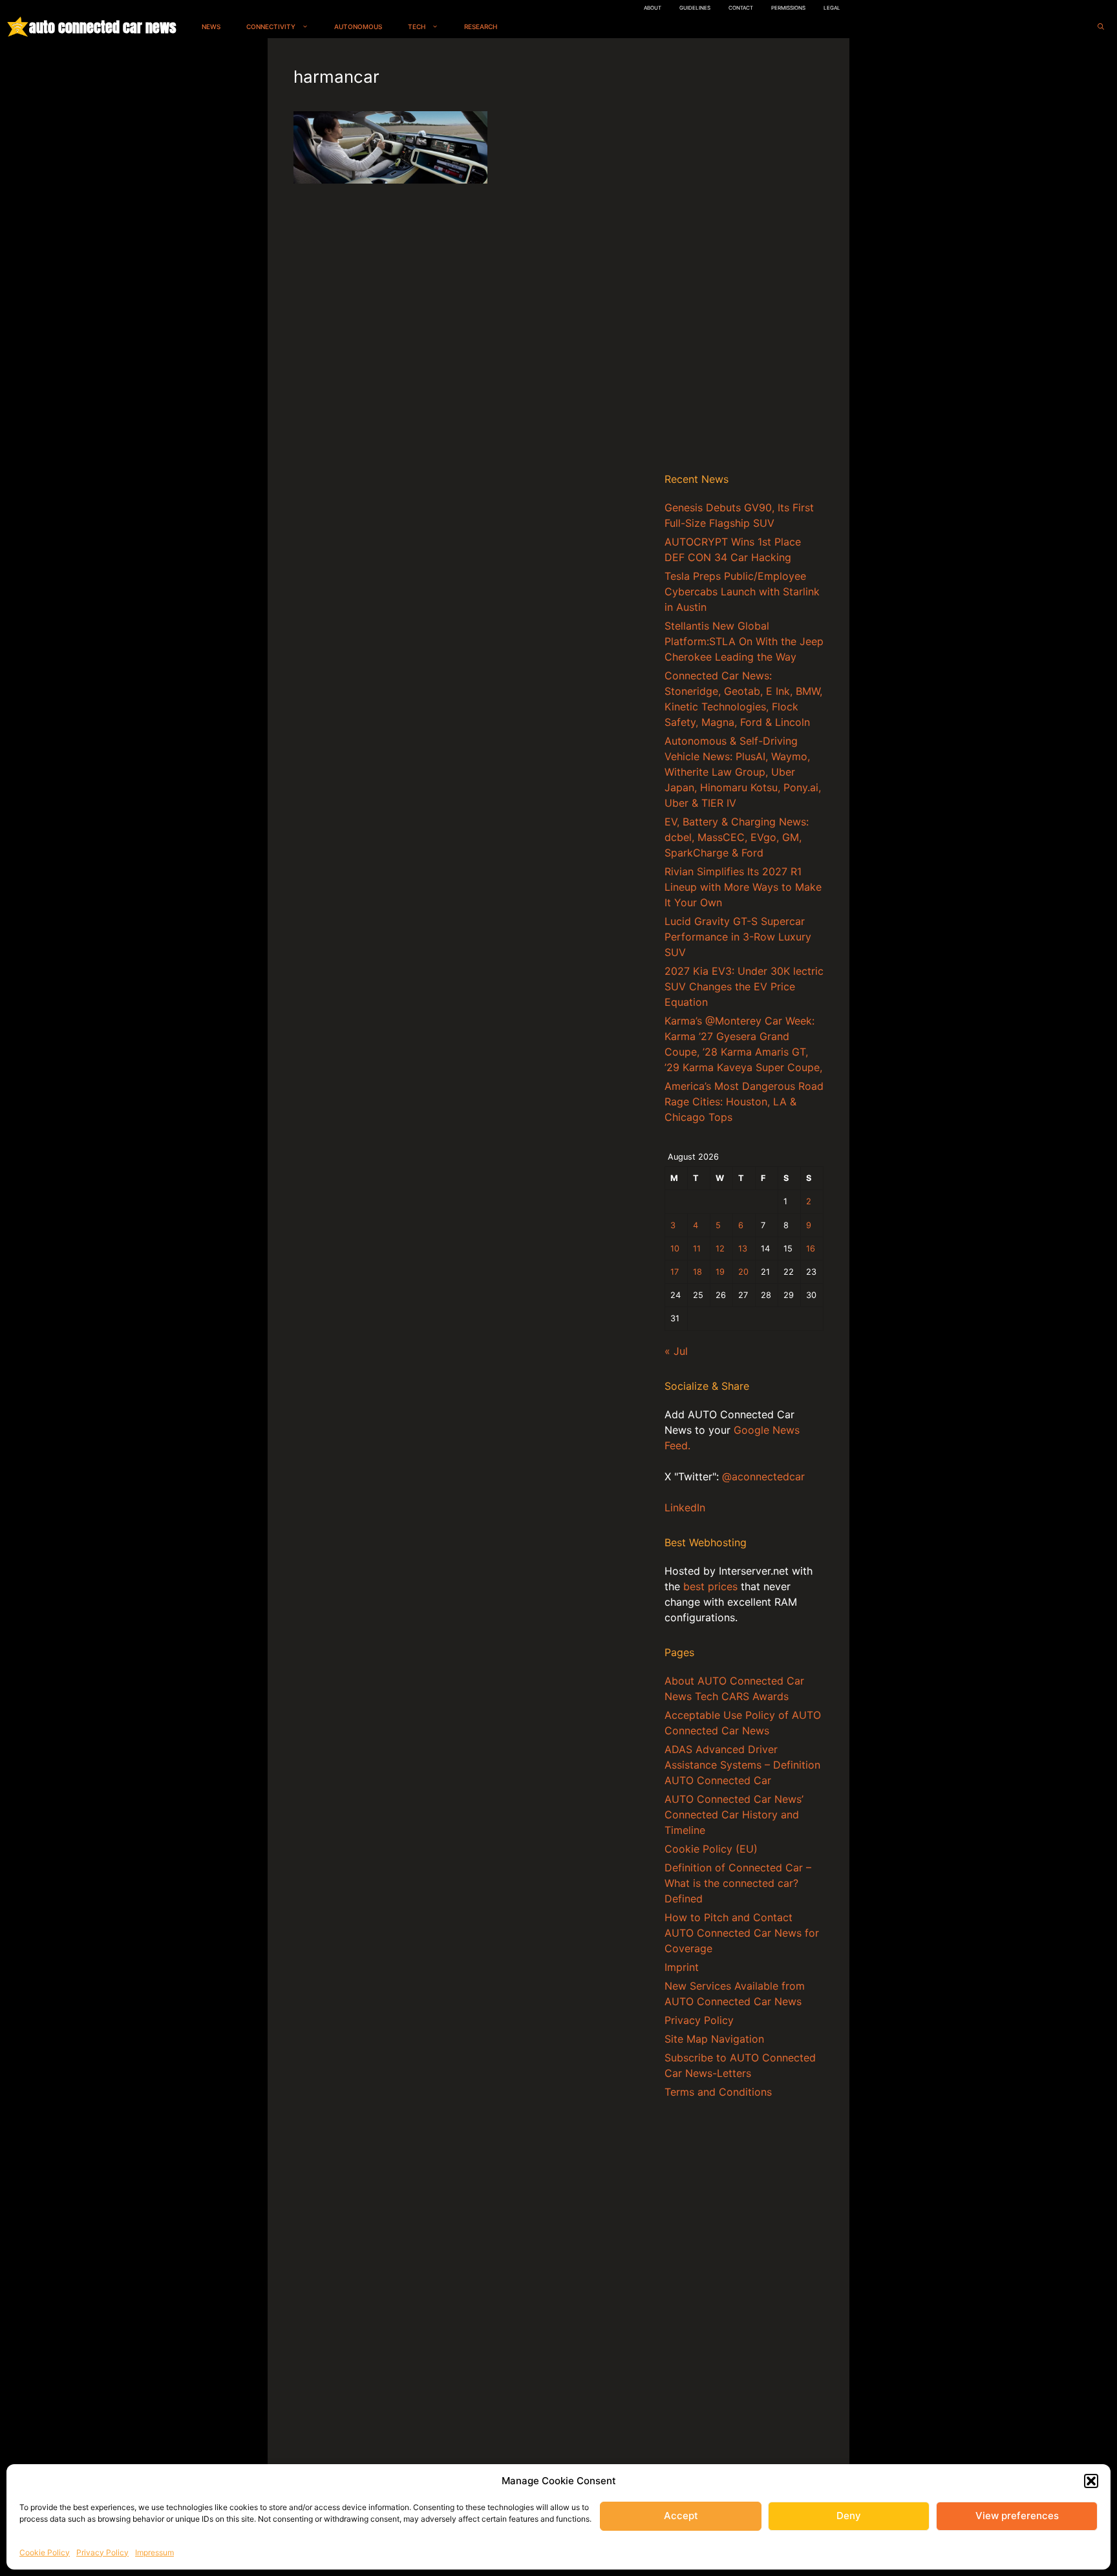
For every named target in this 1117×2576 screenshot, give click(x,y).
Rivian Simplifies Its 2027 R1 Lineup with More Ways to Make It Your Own (743, 887)
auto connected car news (102, 27)
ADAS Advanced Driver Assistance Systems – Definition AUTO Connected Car (742, 1765)
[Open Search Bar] (1101, 27)
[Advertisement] (744, 258)
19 (720, 1272)
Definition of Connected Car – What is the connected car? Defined (738, 1883)
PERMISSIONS (788, 8)
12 (720, 1249)
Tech (417, 27)
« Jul (676, 1351)
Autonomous (358, 27)
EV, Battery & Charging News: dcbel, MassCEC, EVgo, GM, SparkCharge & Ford (737, 837)
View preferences (1017, 2516)
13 (743, 1249)
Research (481, 27)
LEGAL (832, 8)
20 (743, 1272)
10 (675, 1249)
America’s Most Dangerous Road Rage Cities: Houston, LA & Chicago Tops (744, 1102)
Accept (681, 2516)
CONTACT (741, 8)
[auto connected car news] (18, 27)
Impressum (154, 2552)
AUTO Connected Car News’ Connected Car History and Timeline (734, 1815)
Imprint (682, 1967)
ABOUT (653, 8)
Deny (849, 2516)
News (211, 27)
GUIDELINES (695, 8)
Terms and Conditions (718, 2092)
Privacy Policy (102, 2552)
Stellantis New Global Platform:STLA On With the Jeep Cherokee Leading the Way (744, 641)
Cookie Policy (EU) (711, 1849)
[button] (1091, 2481)
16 (811, 1249)
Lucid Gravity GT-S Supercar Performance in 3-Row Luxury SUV (738, 937)
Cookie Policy (45, 2552)
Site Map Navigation (714, 2039)
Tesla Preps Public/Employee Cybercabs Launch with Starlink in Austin (742, 591)
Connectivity (271, 27)
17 (675, 1272)
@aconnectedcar (763, 1476)
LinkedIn (685, 1507)
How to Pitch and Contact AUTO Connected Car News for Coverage (742, 1933)
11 (697, 1249)
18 (697, 1272)
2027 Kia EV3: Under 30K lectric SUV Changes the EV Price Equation (744, 986)
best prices (710, 1586)
